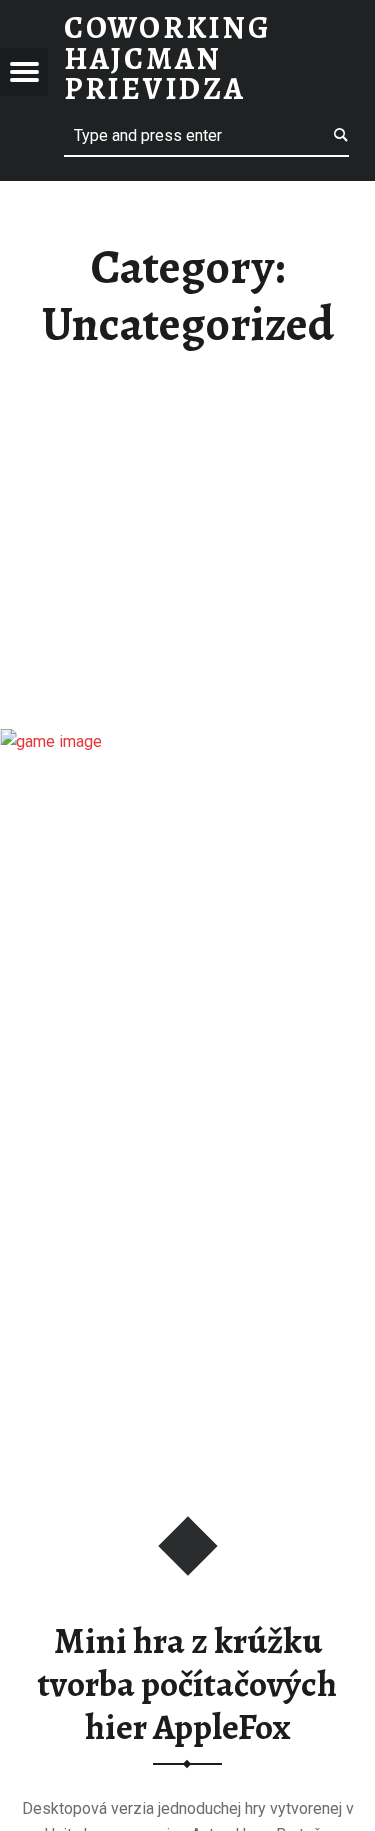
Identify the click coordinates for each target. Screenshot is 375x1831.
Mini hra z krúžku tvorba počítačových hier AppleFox (187, 1683)
